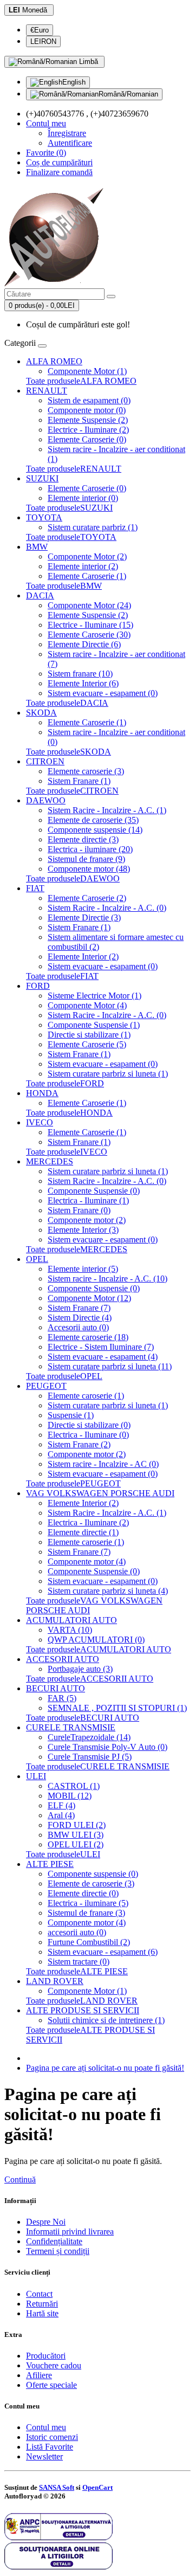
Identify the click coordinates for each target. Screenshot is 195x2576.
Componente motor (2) (87, 1220)
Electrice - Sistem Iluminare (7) (101, 1347)
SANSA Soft (57, 2487)
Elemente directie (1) (83, 1532)
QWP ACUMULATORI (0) (96, 1640)
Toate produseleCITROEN (72, 791)
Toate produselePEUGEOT (73, 1483)
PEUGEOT (46, 1386)
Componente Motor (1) (87, 371)
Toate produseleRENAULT (74, 469)
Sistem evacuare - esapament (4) (103, 1357)
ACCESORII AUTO (63, 1659)
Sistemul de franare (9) (86, 859)
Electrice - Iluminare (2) (88, 430)
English (74, 82)
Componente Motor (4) (87, 1005)
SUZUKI (42, 478)
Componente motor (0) (87, 410)
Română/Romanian (128, 94)
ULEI (36, 1776)
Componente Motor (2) (87, 556)
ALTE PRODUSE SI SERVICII (83, 2010)
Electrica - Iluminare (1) (88, 1200)
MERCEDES (50, 1161)
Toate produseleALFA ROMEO (81, 381)
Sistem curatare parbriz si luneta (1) (108, 1074)
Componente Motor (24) (89, 605)
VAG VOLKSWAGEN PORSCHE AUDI (100, 1493)
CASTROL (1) (74, 1786)
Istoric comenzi (52, 2437)
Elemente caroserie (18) (88, 1337)
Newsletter (44, 2456)
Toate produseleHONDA (69, 1113)
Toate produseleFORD (65, 1083)
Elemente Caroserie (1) (87, 576)
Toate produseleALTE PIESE (77, 1971)
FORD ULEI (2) (77, 1825)
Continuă (20, 2179)
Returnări (42, 2304)
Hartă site (42, 2313)
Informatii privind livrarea (70, 2232)
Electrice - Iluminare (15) (90, 625)
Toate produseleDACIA (67, 703)
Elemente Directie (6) (84, 644)
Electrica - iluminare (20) (90, 849)
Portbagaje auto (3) (80, 1669)
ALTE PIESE (50, 1864)
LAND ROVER (55, 1981)
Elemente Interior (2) (83, 957)
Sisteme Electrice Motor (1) (95, 996)
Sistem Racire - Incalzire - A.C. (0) (107, 908)
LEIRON (43, 41)
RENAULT (47, 391)
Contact (39, 2294)
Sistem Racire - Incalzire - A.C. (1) (107, 810)
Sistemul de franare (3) (86, 1913)
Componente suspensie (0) (93, 1874)
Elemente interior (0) (83, 498)
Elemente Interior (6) (83, 683)
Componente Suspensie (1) (94, 1025)
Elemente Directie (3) (84, 917)
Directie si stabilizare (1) (89, 1035)
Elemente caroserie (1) (86, 1396)
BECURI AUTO (56, 1688)
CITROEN (45, 761)
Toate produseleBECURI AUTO (83, 1718)
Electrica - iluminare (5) (88, 1903)
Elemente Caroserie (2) (87, 898)
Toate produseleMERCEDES (77, 1249)
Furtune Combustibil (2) (89, 1942)
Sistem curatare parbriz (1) (93, 527)
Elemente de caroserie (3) (91, 1883)
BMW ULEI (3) (76, 1835)
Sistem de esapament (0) (89, 400)
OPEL (37, 1259)
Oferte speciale (51, 2385)
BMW (37, 547)
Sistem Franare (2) (79, 1444)
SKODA (41, 713)
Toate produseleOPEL (64, 1376)
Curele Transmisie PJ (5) (90, 1757)
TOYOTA (44, 517)
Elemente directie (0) (83, 1893)
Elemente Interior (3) (83, 1230)
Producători (46, 2356)
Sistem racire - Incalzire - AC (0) (103, 1464)
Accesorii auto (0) (78, 1327)
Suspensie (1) (71, 1415)
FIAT (35, 888)
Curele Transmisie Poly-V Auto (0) (108, 1747)
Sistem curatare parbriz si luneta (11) (110, 1366)
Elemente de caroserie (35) (93, 820)
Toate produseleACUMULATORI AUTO (99, 1649)
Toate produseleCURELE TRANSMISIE (98, 1766)
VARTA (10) (70, 1630)
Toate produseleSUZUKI (69, 508)
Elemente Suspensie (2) (88, 420)
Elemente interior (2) (83, 566)
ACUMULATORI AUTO (71, 1620)
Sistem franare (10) (80, 674)
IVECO (40, 1122)
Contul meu (46, 2427)
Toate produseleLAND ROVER (82, 2001)
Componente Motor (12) (89, 1298)
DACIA (40, 595)
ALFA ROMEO (54, 361)
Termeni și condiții (58, 2251)
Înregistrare (67, 133)
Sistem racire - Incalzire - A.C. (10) (108, 1279)
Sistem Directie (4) (80, 1318)
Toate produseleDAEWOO (73, 878)
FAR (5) (62, 1698)
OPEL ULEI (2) (76, 1844)
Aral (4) (61, 1815)
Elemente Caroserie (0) (87, 439)
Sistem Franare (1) (79, 781)
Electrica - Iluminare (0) (88, 1435)
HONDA (42, 1093)
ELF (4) (61, 1805)
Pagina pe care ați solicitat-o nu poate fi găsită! (105, 2068)
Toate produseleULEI (63, 1854)
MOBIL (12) (70, 1796)
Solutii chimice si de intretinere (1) (106, 2020)
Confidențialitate (54, 2241)
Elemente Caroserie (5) (87, 1044)
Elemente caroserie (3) (86, 771)
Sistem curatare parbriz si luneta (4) (108, 1591)
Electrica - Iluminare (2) (88, 1522)
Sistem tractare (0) (79, 1962)
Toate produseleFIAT (62, 976)
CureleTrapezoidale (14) (89, 1737)
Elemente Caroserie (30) (89, 635)
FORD (38, 986)
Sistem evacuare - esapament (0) (103, 693)
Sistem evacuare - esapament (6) (103, 1952)
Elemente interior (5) (83, 1269)
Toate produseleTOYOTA (71, 537)
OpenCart (97, 2487)
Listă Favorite (50, 2447)
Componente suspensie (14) (95, 830)
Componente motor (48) (89, 869)
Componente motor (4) (87, 1561)
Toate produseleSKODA (69, 752)
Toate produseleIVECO (67, 1152)
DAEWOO (46, 800)
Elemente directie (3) (83, 839)
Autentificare (70, 143)
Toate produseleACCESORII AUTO (90, 1679)
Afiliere (39, 2375)
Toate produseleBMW (64, 586)
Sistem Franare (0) (79, 1210)
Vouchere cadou (54, 2365)
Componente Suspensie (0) (94, 1191)
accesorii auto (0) (77, 1932)
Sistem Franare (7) (79, 1308)
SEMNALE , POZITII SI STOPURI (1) (117, 1708)
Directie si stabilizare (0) (89, 1425)
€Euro (40, 30)
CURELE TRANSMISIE (71, 1727)
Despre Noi (46, 2222)
